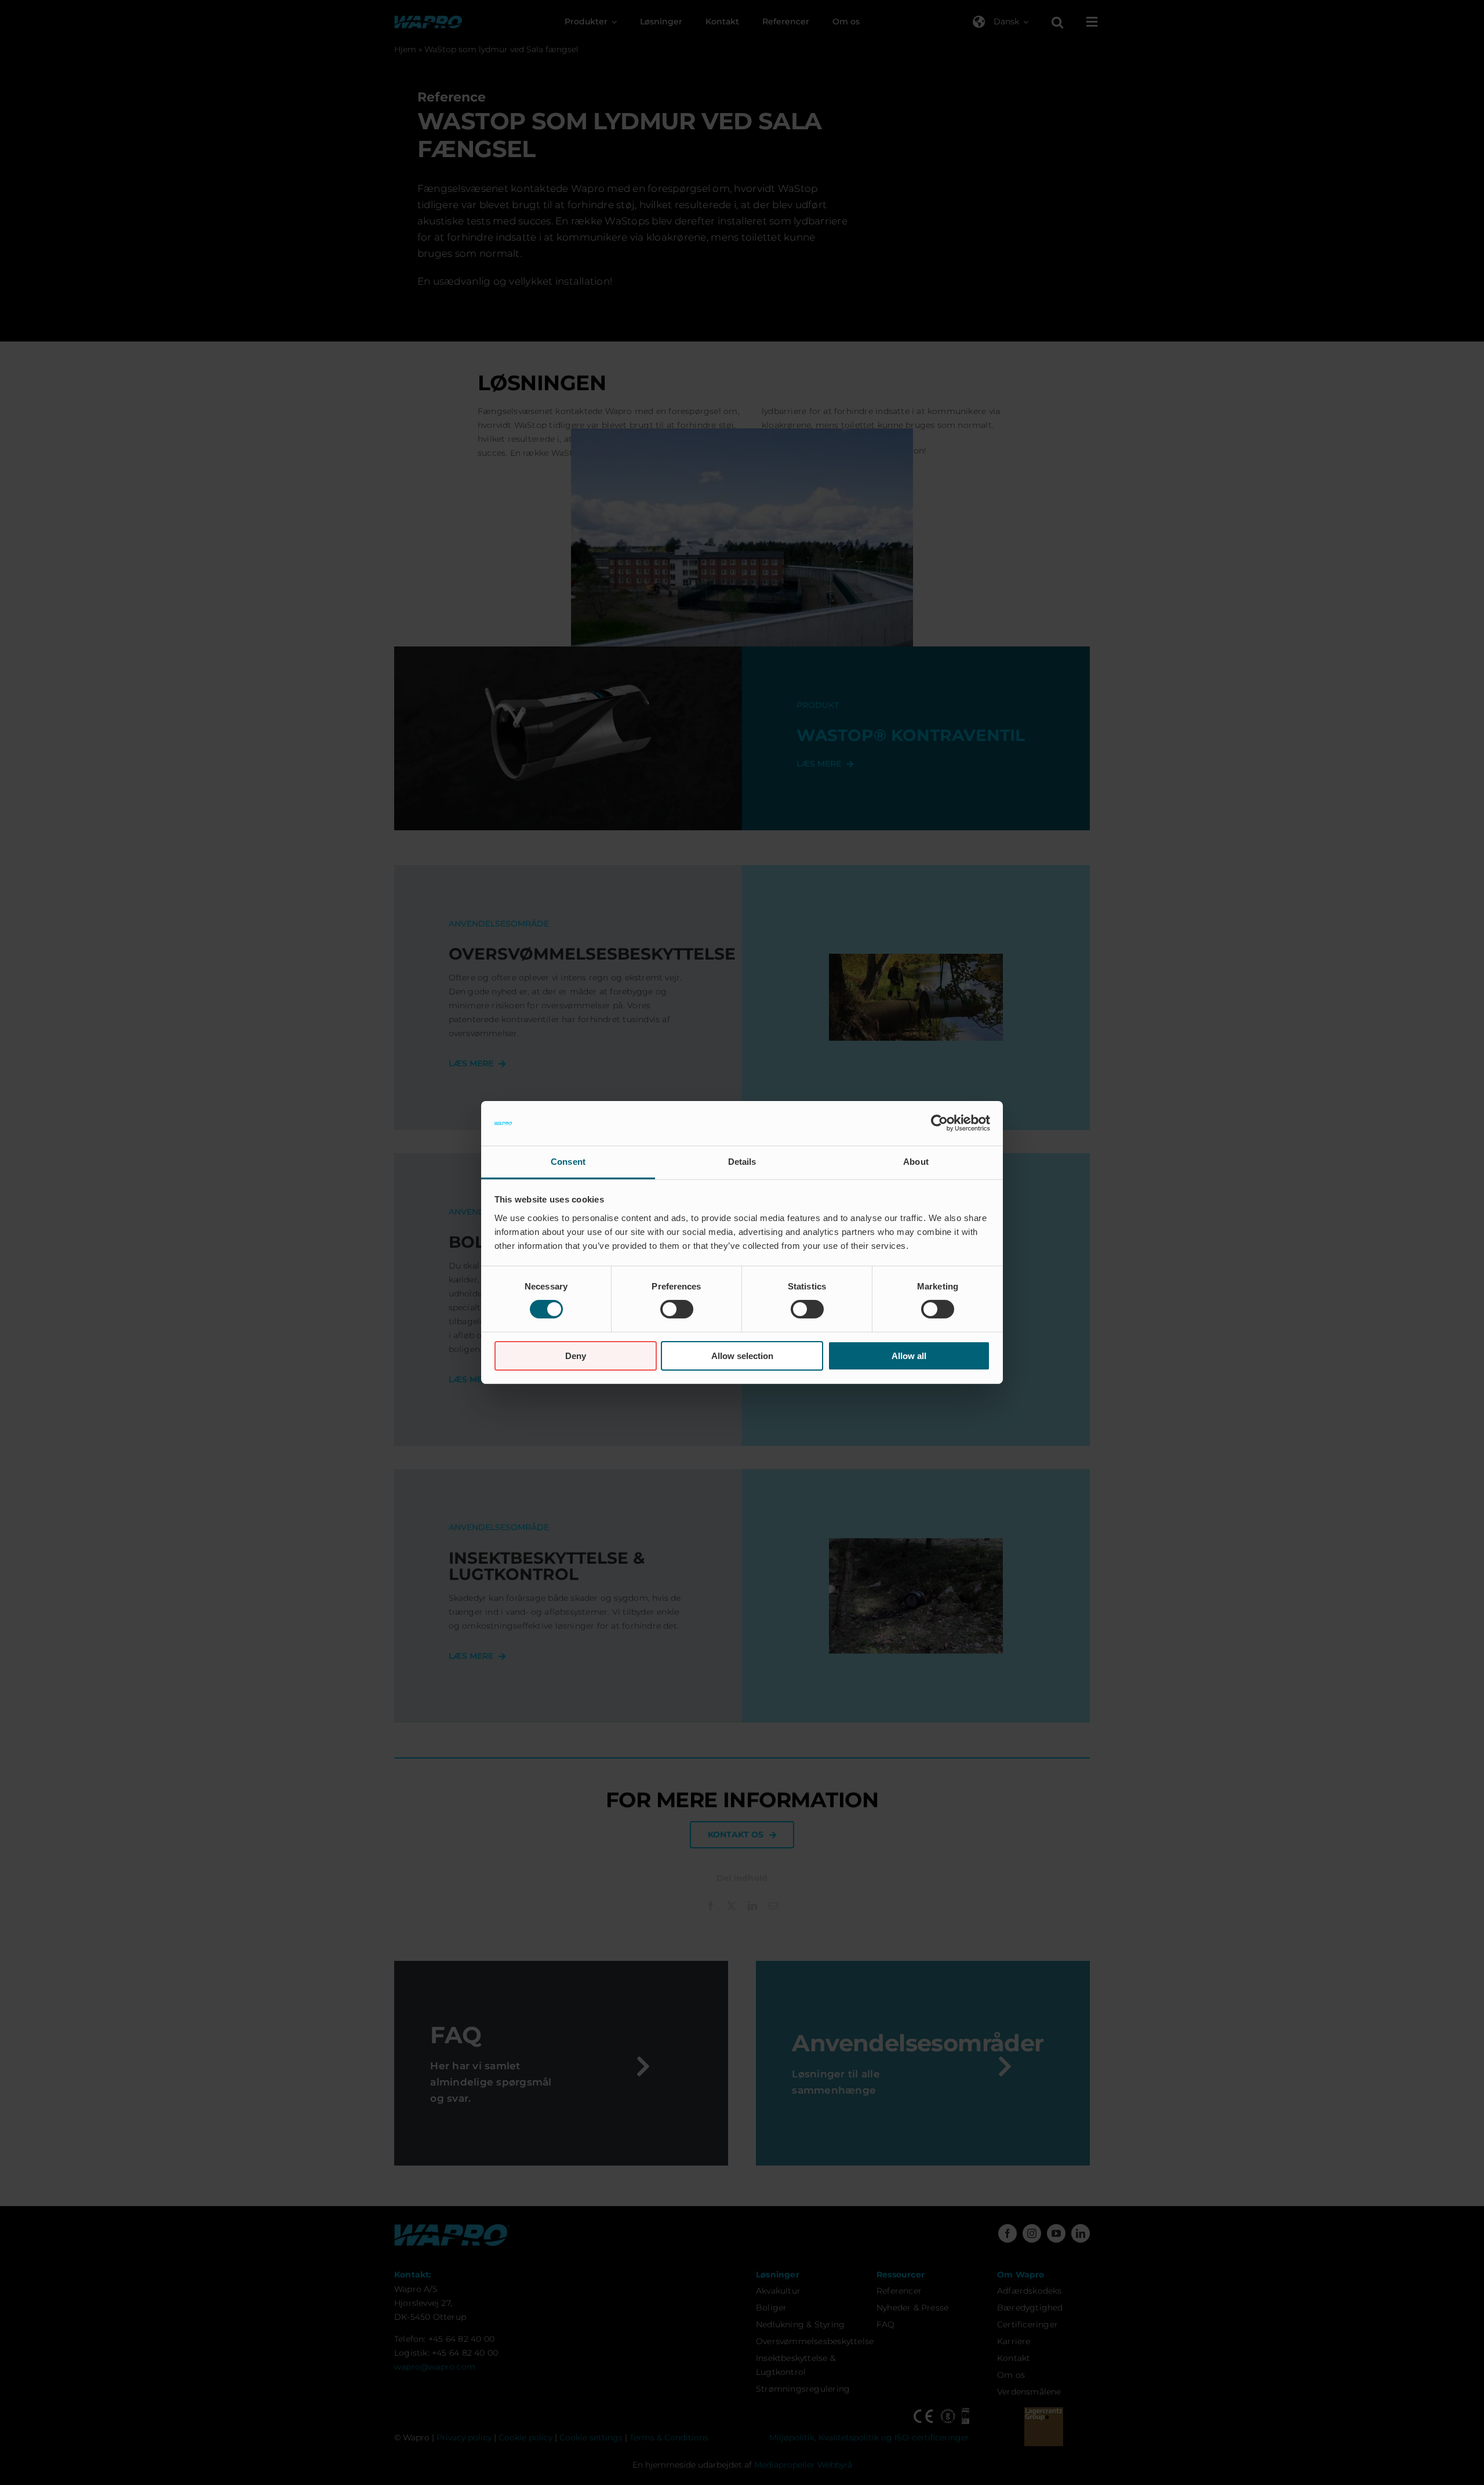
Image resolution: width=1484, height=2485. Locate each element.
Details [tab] (742, 1162)
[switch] (677, 1309)
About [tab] (916, 1162)
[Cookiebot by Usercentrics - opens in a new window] (939, 1123)
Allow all (909, 1356)
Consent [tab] (568, 1162)
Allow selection (742, 1356)
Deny (576, 1356)
